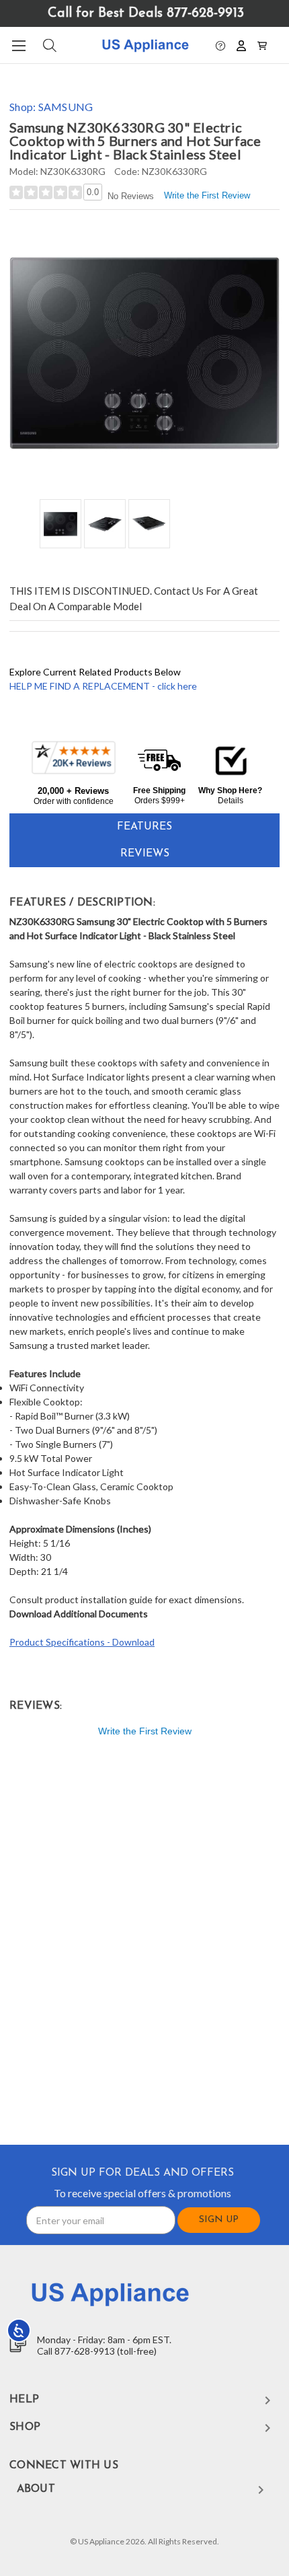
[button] (220, 44)
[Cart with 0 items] (262, 44)
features (144, 827)
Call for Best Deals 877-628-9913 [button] (146, 13)
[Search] (49, 45)
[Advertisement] (144, 1944)
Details (231, 801)
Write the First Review (207, 195)
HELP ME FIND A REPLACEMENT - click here (103, 686)
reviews (145, 854)
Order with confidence (74, 801)
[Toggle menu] (18, 45)
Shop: (51, 107)
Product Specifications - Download (82, 1642)
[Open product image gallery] (144, 353)
